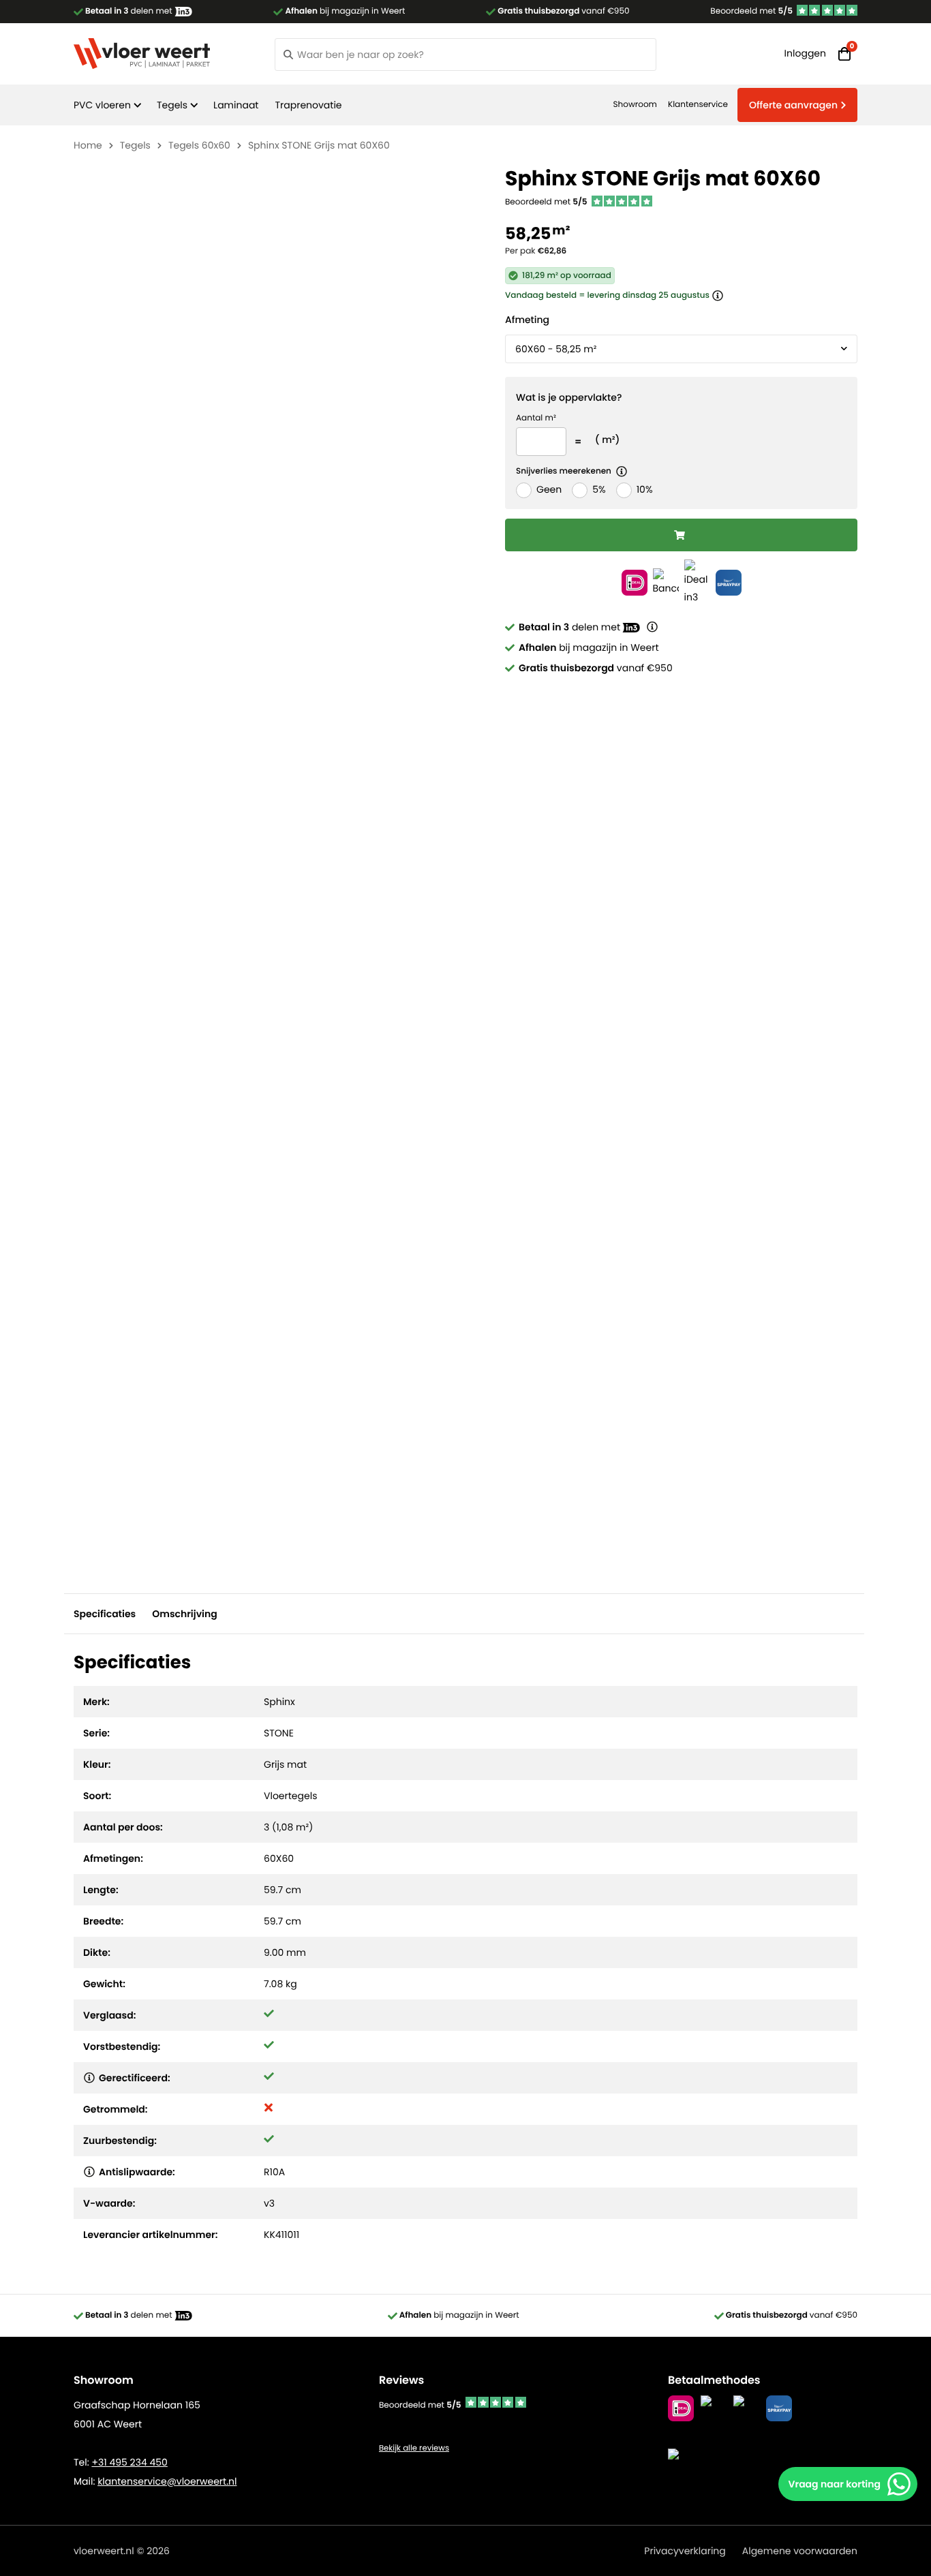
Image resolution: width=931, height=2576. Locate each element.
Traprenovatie (308, 105)
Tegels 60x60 (199, 145)
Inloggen (805, 53)
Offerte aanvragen (793, 105)
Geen (549, 489)
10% (645, 489)
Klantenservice (698, 105)
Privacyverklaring (685, 2551)
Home (88, 145)
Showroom (635, 105)
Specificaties (105, 1614)
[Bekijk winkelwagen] (844, 54)
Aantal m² (536, 418)
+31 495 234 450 (129, 2462)
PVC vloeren (102, 105)
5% (599, 489)
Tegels (172, 105)
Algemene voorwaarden (800, 2551)
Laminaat (236, 105)
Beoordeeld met (751, 11)
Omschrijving (184, 1614)
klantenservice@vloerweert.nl (167, 2481)
